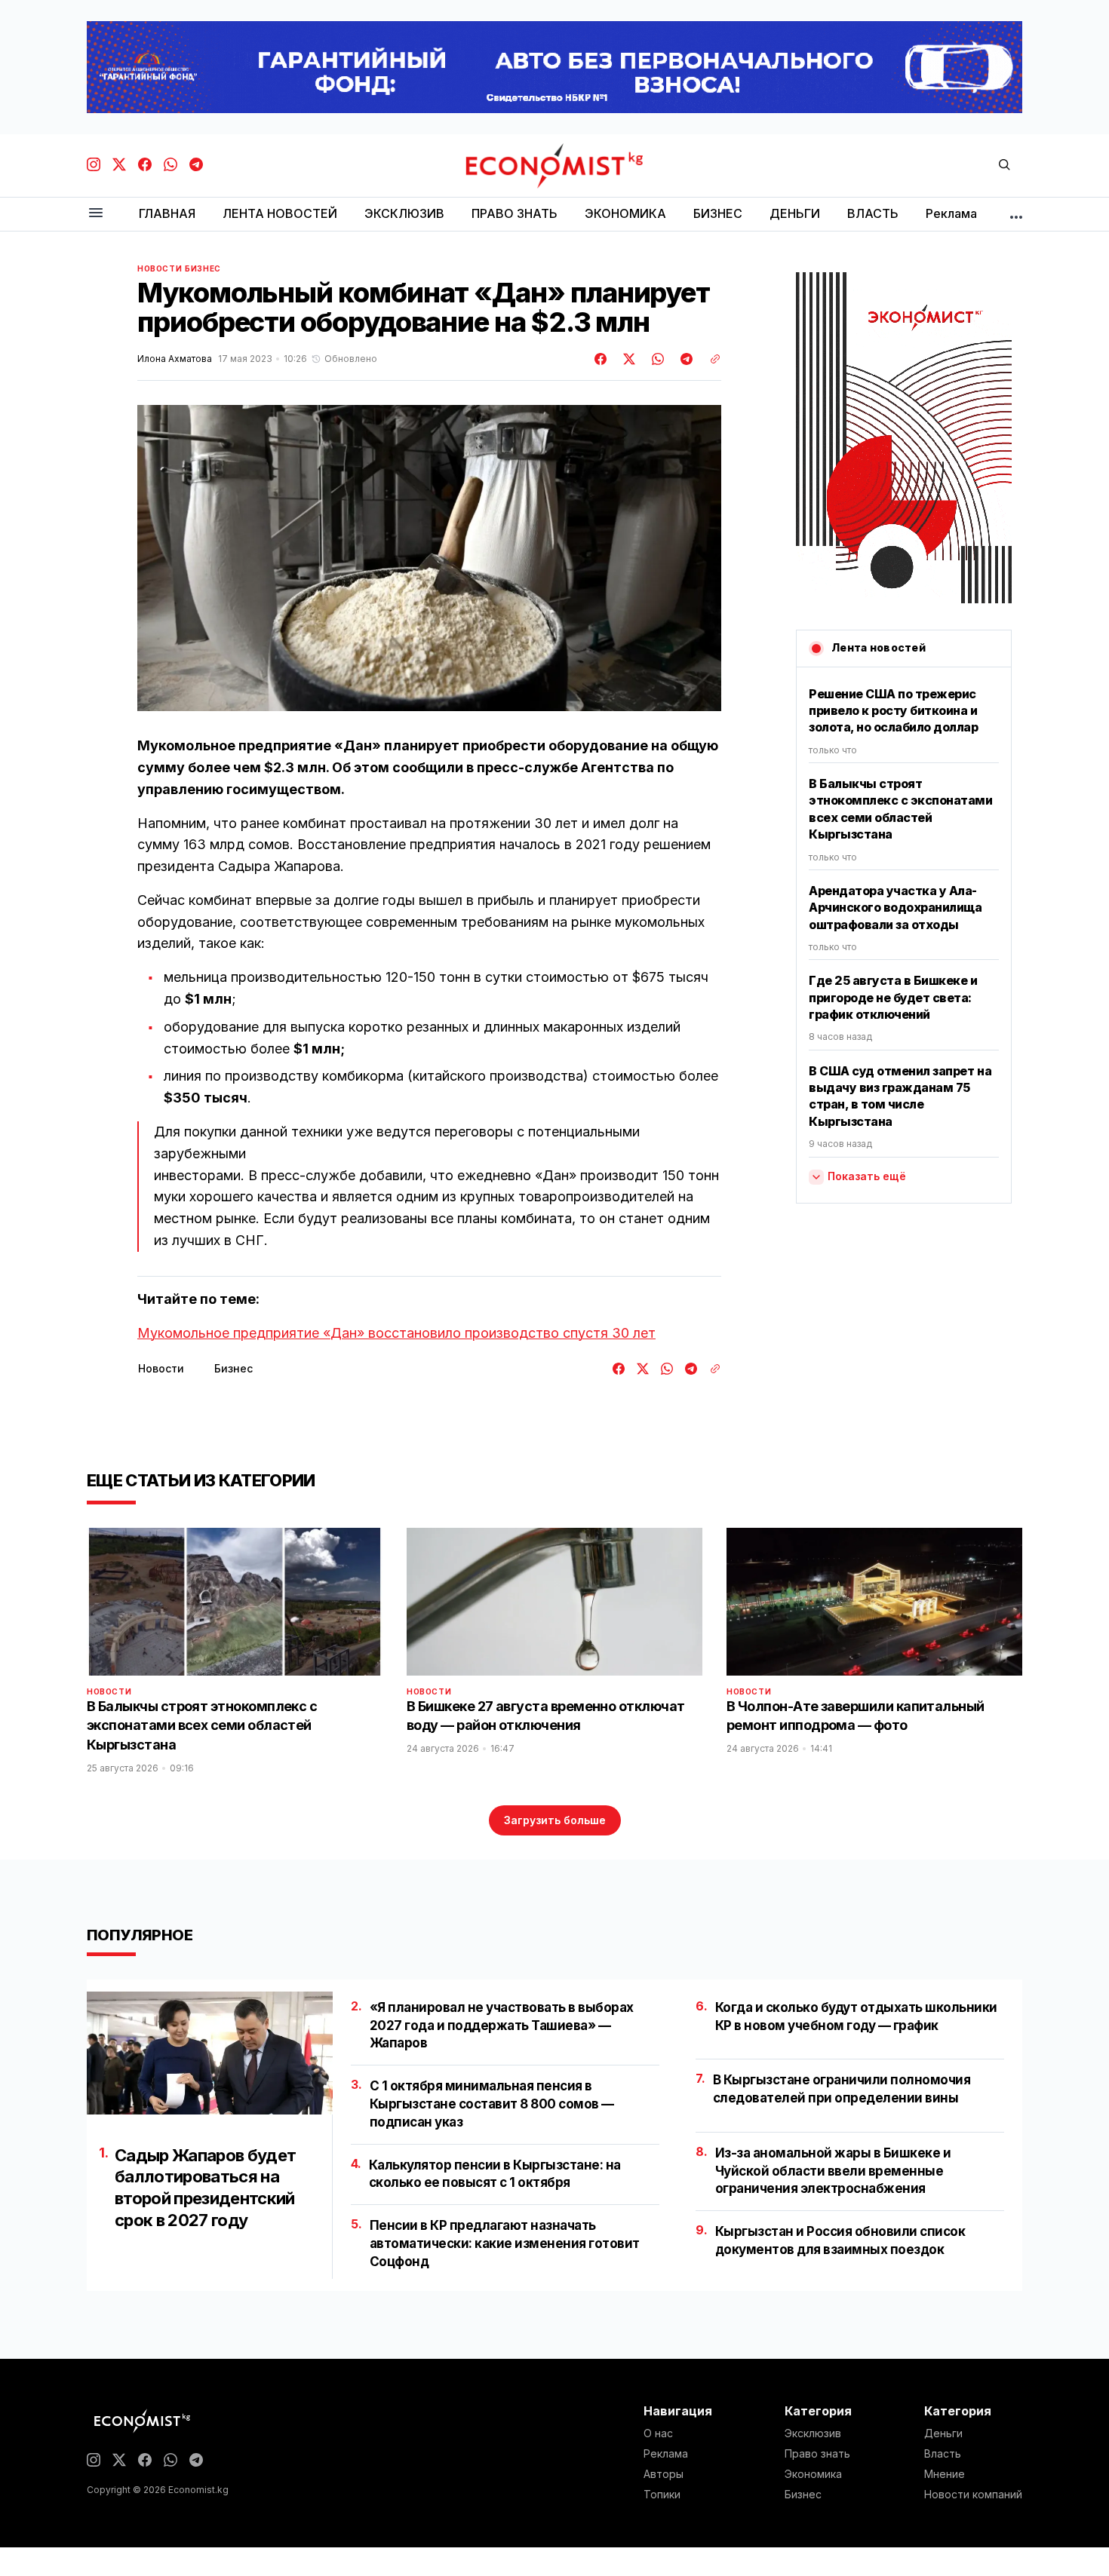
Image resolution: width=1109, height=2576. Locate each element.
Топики (662, 2495)
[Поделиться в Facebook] (601, 359)
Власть (943, 2454)
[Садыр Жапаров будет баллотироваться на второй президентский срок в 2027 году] (210, 2053)
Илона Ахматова (175, 359)
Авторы (664, 2474)
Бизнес (203, 268)
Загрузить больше (555, 1820)
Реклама (666, 2454)
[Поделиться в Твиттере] (627, 359)
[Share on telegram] (684, 359)
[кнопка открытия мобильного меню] (96, 214)
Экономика (813, 2474)
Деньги (943, 2433)
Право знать (817, 2454)
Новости (160, 268)
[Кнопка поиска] (1004, 166)
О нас (658, 2433)
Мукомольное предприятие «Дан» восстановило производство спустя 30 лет (396, 1333)
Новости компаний (973, 2495)
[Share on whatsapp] (656, 359)
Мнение (945, 2474)
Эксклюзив (813, 2433)
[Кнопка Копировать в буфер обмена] (710, 359)
